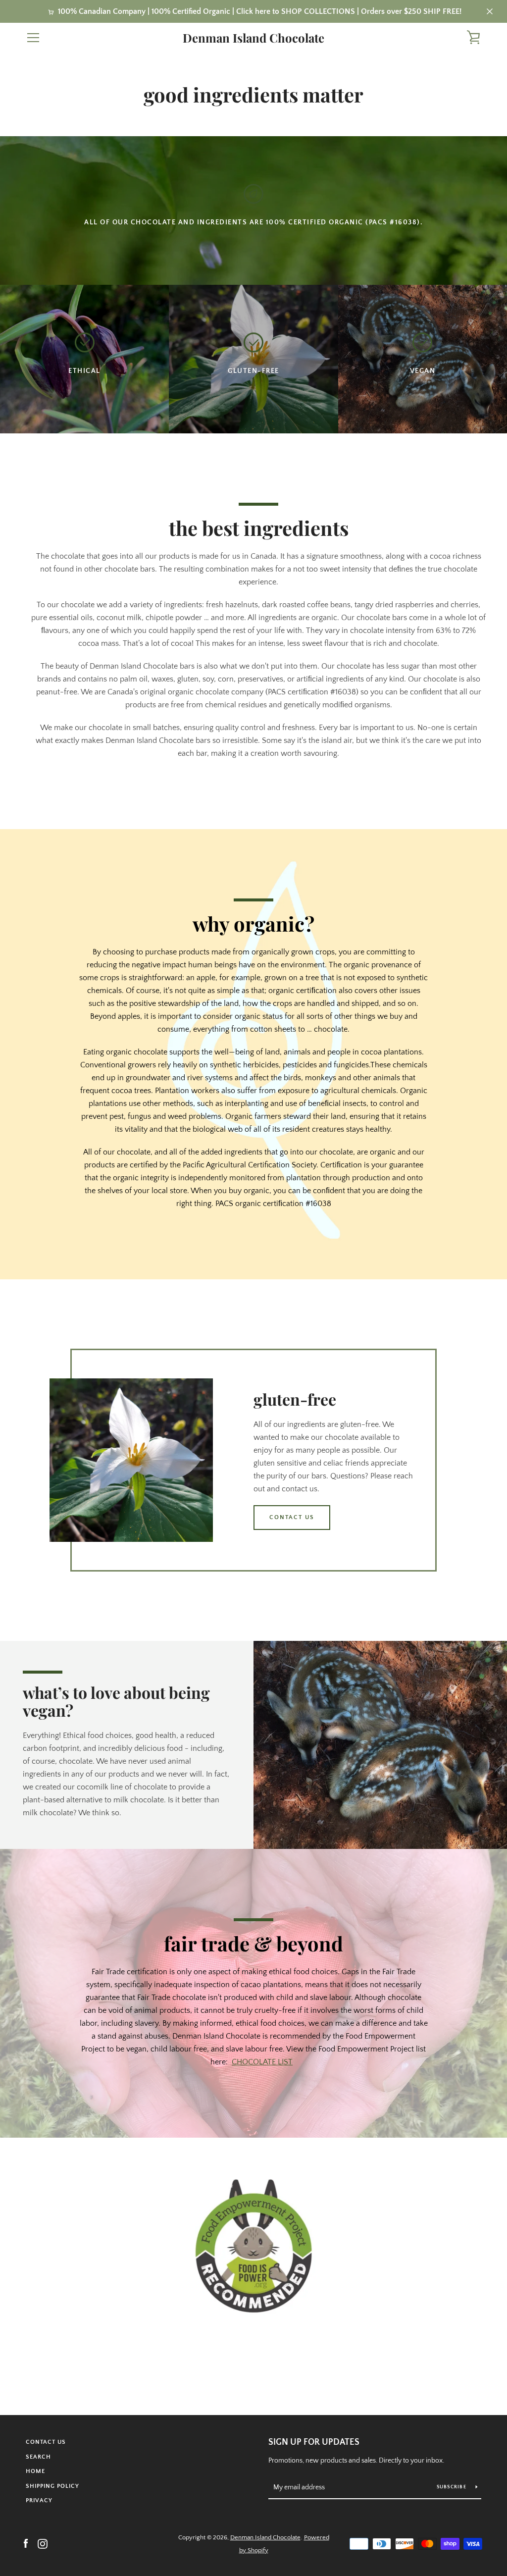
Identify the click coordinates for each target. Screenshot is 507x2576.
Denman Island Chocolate (253, 38)
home (35, 2471)
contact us (292, 1517)
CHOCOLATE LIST (262, 2062)
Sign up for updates (314, 2442)
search (38, 2457)
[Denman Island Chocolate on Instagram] (43, 2543)
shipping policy (52, 2486)
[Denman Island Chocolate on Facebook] (26, 2543)
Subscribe (453, 2487)
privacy (39, 2500)
